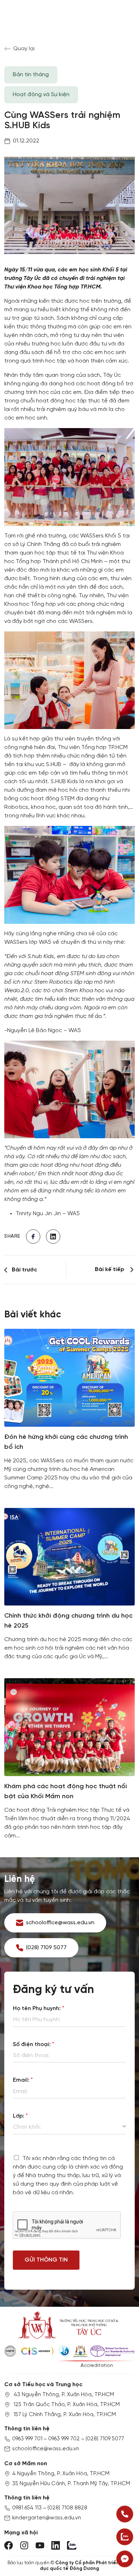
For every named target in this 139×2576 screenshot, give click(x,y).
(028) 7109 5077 (105, 2439)
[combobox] (69, 2127)
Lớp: (20, 2116)
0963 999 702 (64, 2439)
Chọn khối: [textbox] (27, 2127)
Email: (23, 2080)
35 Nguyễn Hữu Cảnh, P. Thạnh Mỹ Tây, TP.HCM (71, 2484)
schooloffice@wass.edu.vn (46, 2449)
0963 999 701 (27, 2439)
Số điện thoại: (34, 2044)
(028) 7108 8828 (67, 2508)
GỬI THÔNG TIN (46, 2260)
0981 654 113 (27, 2508)
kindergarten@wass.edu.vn (47, 2518)
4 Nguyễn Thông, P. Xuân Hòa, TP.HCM (61, 2474)
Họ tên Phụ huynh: (38, 2008)
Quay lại (24, 49)
